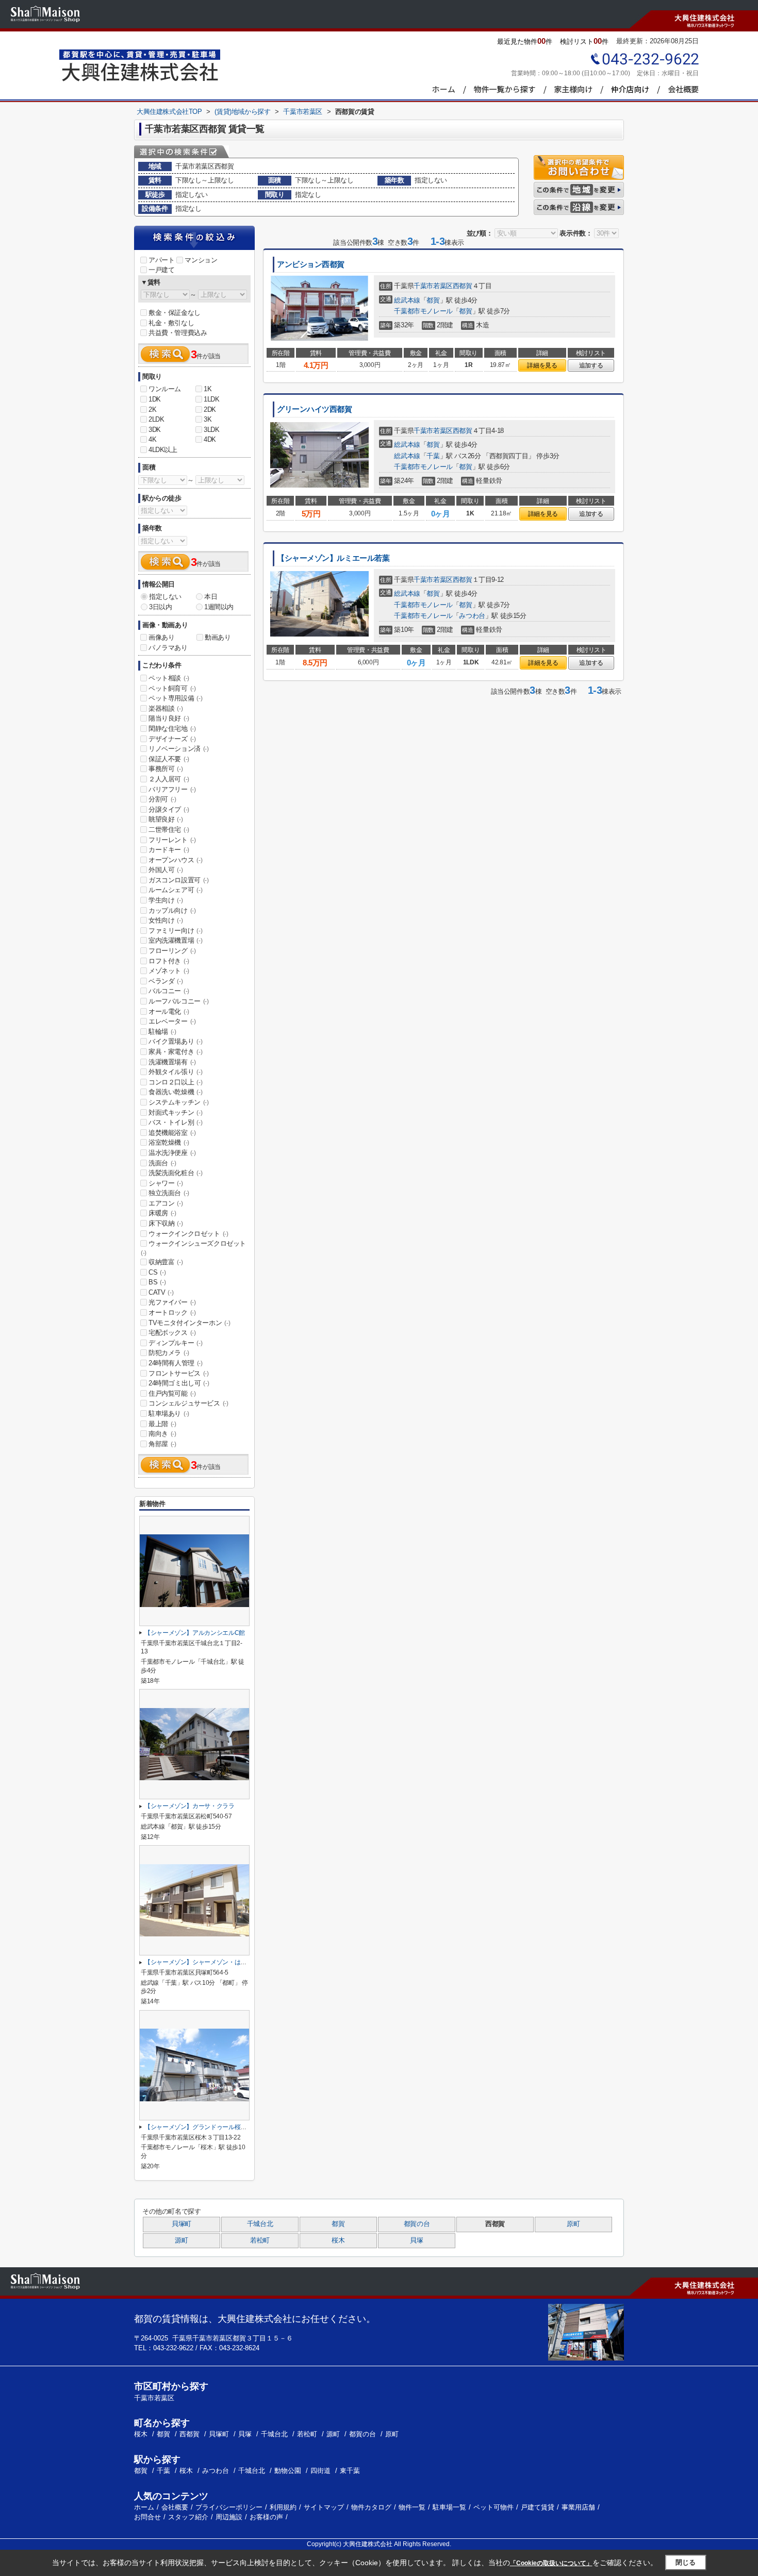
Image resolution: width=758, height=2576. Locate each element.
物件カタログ (371, 2507)
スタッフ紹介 (188, 2517)
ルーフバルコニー (179, 1001)
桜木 (338, 2240)
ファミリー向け (175, 931)
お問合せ (147, 2517)
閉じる (686, 2562)
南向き (162, 1434)
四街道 (320, 2471)
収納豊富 (166, 1262)
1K (208, 389)
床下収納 (166, 1223)
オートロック (172, 1312)
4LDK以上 (163, 450)
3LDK (211, 430)
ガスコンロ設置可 (179, 880)
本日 (211, 597)
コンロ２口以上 (175, 1082)
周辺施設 (229, 2517)
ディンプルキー (175, 1343)
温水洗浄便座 (172, 1153)
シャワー (166, 1183)
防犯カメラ (169, 1353)
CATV (161, 1292)
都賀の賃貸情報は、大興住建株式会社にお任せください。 (255, 2319)
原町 (573, 2224)
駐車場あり (169, 1414)
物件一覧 (412, 2507)
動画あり (218, 637)
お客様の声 (266, 2517)
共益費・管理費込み (178, 333)
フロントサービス (179, 1373)
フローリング (172, 951)
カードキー (169, 850)
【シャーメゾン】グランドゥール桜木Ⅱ (199, 2127)
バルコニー (169, 991)
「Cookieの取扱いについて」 (551, 2563)
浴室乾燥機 (169, 1142)
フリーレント (172, 840)
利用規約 (283, 2507)
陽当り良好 (169, 718)
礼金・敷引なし (171, 323)
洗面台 (162, 1163)
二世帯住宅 (169, 830)
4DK (210, 439)
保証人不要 (169, 759)
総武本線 (407, 300)
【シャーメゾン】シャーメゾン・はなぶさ (201, 1962)
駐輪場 (162, 1032)
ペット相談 (169, 678)
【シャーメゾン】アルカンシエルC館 (195, 1633)
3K (208, 419)
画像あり (161, 637)
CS (157, 1272)
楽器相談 (166, 708)
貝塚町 (182, 2224)
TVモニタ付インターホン (189, 1323)
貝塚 (416, 2240)
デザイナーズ (172, 739)
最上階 (162, 1424)
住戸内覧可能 (172, 1393)
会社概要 (175, 2507)
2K (152, 409)
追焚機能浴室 (172, 1133)
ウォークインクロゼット (188, 1234)
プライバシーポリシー (229, 2507)
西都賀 (463, 286)
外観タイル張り (175, 1072)
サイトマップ (324, 2507)
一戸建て (161, 270)
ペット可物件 (493, 2507)
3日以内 (160, 607)
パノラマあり (168, 648)
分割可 (162, 799)
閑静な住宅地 (172, 729)
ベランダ (166, 981)
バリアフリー (172, 789)
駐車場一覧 (449, 2507)
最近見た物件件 (525, 41)
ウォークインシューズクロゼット (193, 1248)
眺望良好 (166, 819)
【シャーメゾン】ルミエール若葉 (333, 558)
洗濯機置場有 (172, 1062)
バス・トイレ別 (175, 1122)
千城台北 (260, 2224)
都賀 (433, 300)
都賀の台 (417, 2224)
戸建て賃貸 (538, 2507)
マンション (201, 260)
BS (157, 1282)
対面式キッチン (175, 1113)
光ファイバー (172, 1302)
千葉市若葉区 (433, 286)
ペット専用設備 (175, 698)
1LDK (211, 399)
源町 (181, 2240)
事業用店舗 (578, 2507)
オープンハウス (175, 860)
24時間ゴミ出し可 (179, 1383)
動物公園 (288, 2471)
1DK (155, 399)
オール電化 (169, 1011)
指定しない (165, 597)
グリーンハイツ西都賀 (315, 409)
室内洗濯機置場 (175, 940)
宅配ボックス (172, 1333)
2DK (210, 409)
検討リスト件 (584, 41)
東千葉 (350, 2471)
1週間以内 (219, 607)
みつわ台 (472, 616)
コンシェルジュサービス (188, 1403)
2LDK (156, 419)
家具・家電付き (175, 1052)
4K (152, 439)
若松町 (260, 2240)
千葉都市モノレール (423, 311)
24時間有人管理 (176, 1363)
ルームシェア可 (175, 890)
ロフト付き (169, 961)
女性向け (166, 920)
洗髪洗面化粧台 (175, 1173)
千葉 (433, 456)
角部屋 (162, 1444)
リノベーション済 (179, 749)
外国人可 (166, 870)
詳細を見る (542, 365)
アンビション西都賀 (311, 264)
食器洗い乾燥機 (175, 1092)
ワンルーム (165, 389)
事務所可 (166, 769)
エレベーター (172, 1021)
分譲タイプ (169, 809)
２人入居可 (169, 779)
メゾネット (169, 971)
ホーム (144, 2507)
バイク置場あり (175, 1041)
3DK (155, 430)
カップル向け (172, 910)
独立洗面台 (169, 1193)
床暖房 (162, 1213)
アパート (161, 260)
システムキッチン (179, 1102)
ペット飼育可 (172, 688)
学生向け (166, 900)
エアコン (166, 1203)
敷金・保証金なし (175, 313)
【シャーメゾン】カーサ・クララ (190, 1806)
